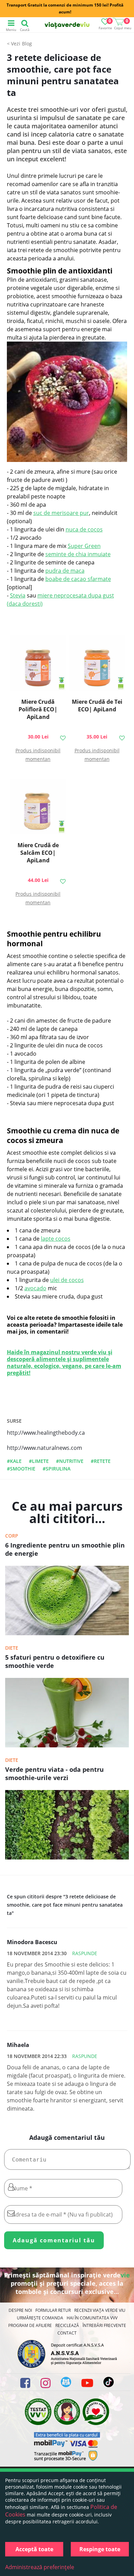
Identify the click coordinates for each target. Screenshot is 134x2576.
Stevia (18, 595)
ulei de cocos (67, 1280)
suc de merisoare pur (61, 513)
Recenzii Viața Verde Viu (100, 2310)
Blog (27, 44)
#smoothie (21, 1469)
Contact (67, 2333)
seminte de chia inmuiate (78, 554)
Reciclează (67, 2325)
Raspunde (85, 1953)
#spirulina (57, 1469)
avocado (35, 1288)
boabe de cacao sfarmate (78, 579)
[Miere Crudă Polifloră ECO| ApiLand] (38, 664)
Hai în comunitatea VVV (92, 2318)
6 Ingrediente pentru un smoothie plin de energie (65, 1549)
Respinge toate (100, 2549)
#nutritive (70, 1461)
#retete (101, 1461)
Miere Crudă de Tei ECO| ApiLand (97, 705)
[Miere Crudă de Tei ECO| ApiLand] (97, 664)
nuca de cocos (84, 529)
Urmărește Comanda (40, 2318)
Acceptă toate (34, 2549)
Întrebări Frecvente (104, 2325)
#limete (39, 1461)
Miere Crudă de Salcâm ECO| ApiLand (38, 853)
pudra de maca (65, 571)
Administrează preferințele (40, 2567)
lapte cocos (56, 1239)
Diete (12, 1648)
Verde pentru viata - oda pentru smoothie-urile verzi (54, 1774)
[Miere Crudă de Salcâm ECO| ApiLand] (38, 807)
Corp (12, 1536)
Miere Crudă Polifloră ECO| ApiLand (38, 709)
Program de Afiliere (30, 2325)
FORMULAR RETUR (53, 2310)
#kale (14, 1461)
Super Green (84, 546)
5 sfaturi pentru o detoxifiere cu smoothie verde (55, 1661)
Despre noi (20, 2310)
